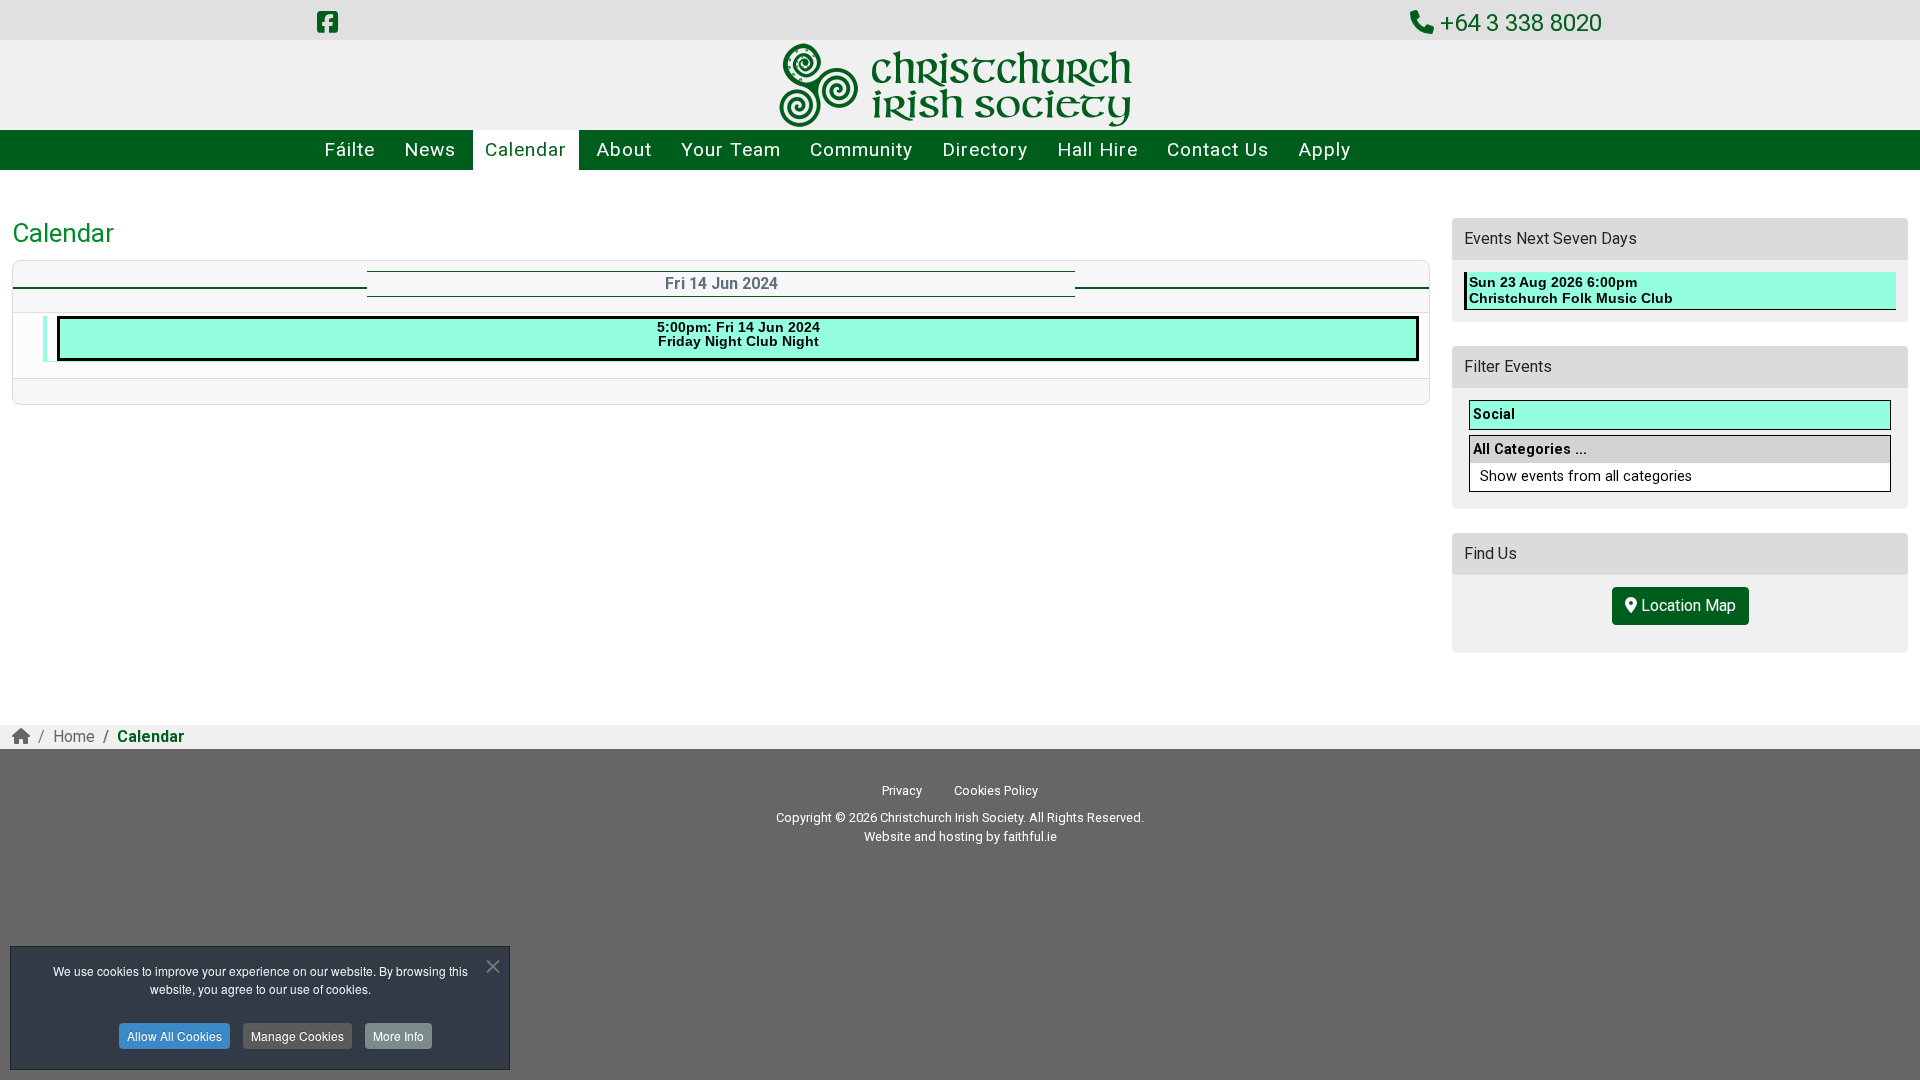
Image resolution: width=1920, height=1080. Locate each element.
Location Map (1686, 605)
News (430, 149)
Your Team (731, 149)
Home (74, 736)
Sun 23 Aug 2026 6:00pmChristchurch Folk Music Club (1571, 290)
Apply (1324, 149)
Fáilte (349, 149)
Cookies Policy (996, 790)
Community (861, 149)
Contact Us (1218, 149)
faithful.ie (1030, 836)
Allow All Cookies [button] (174, 1035)
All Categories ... (1530, 449)
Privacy (902, 790)
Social (1494, 414)
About (624, 149)
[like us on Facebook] (327, 23)
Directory (985, 149)
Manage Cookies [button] (297, 1035)
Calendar (526, 149)
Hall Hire (1097, 149)
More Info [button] (398, 1035)
